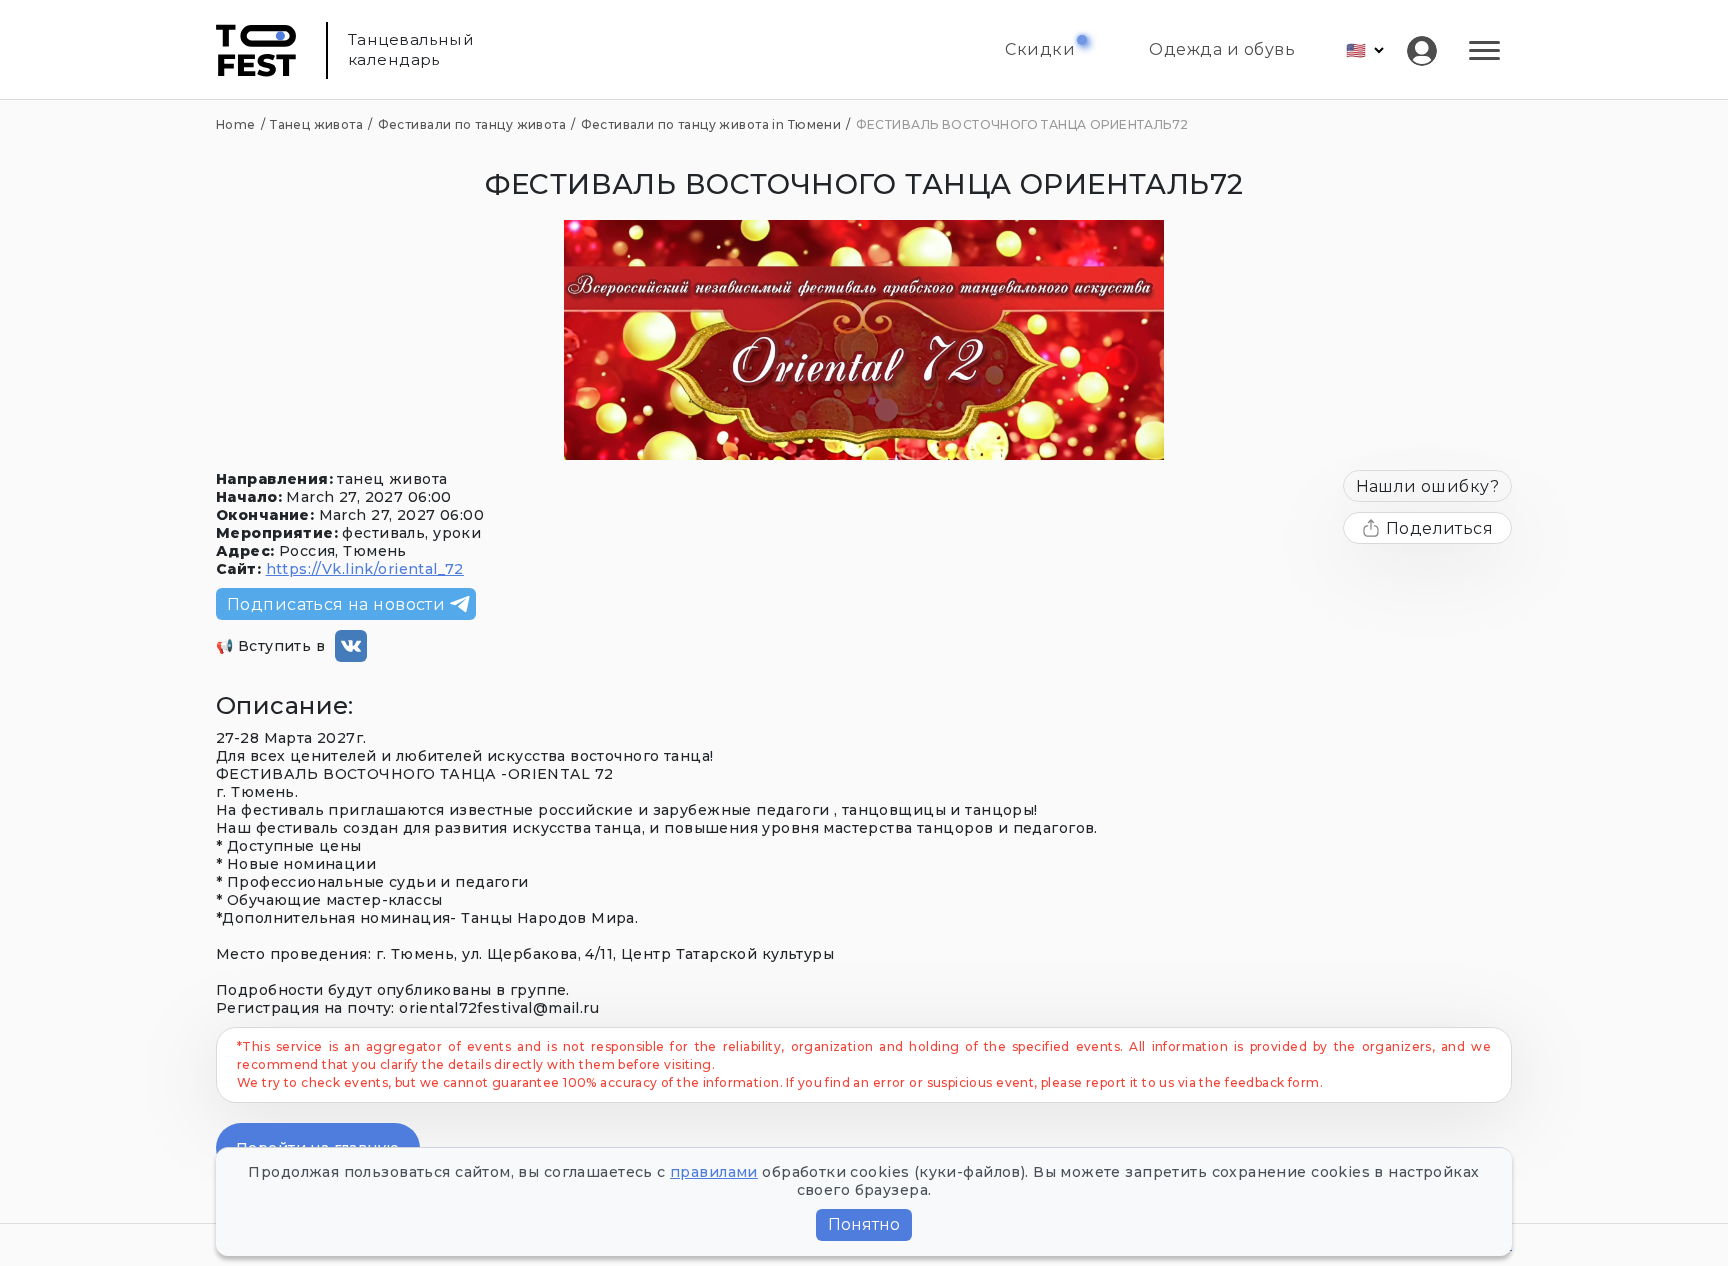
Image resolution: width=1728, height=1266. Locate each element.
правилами (714, 1172)
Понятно (864, 1224)
